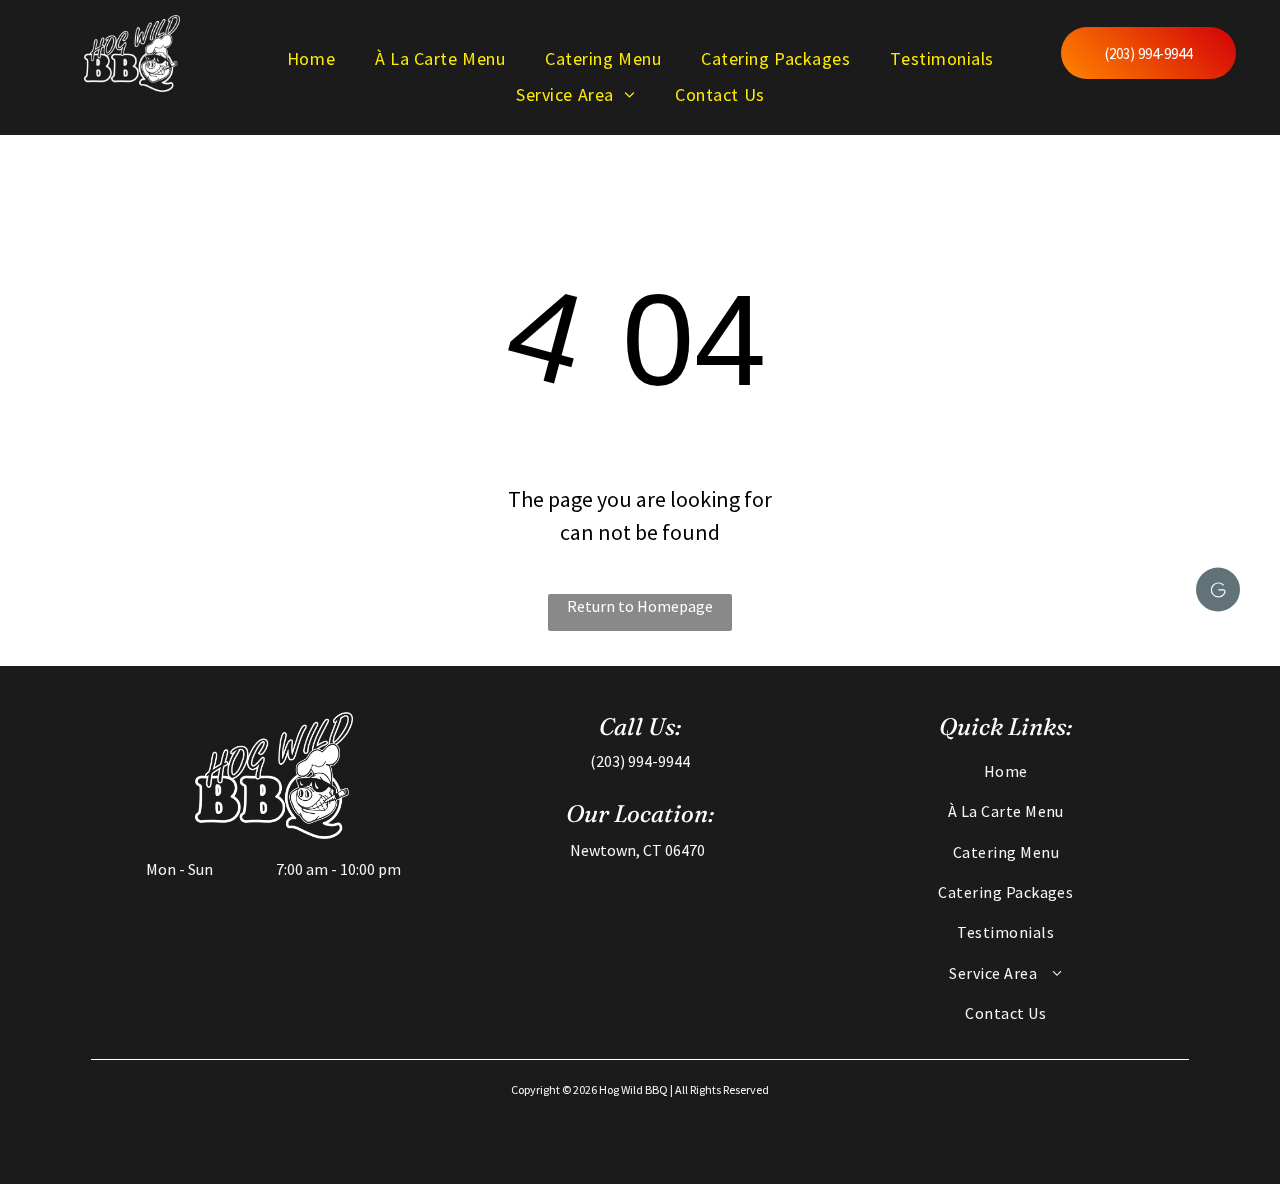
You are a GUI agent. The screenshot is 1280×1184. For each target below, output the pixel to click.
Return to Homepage (640, 606)
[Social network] (1218, 592)
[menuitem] (311, 58)
